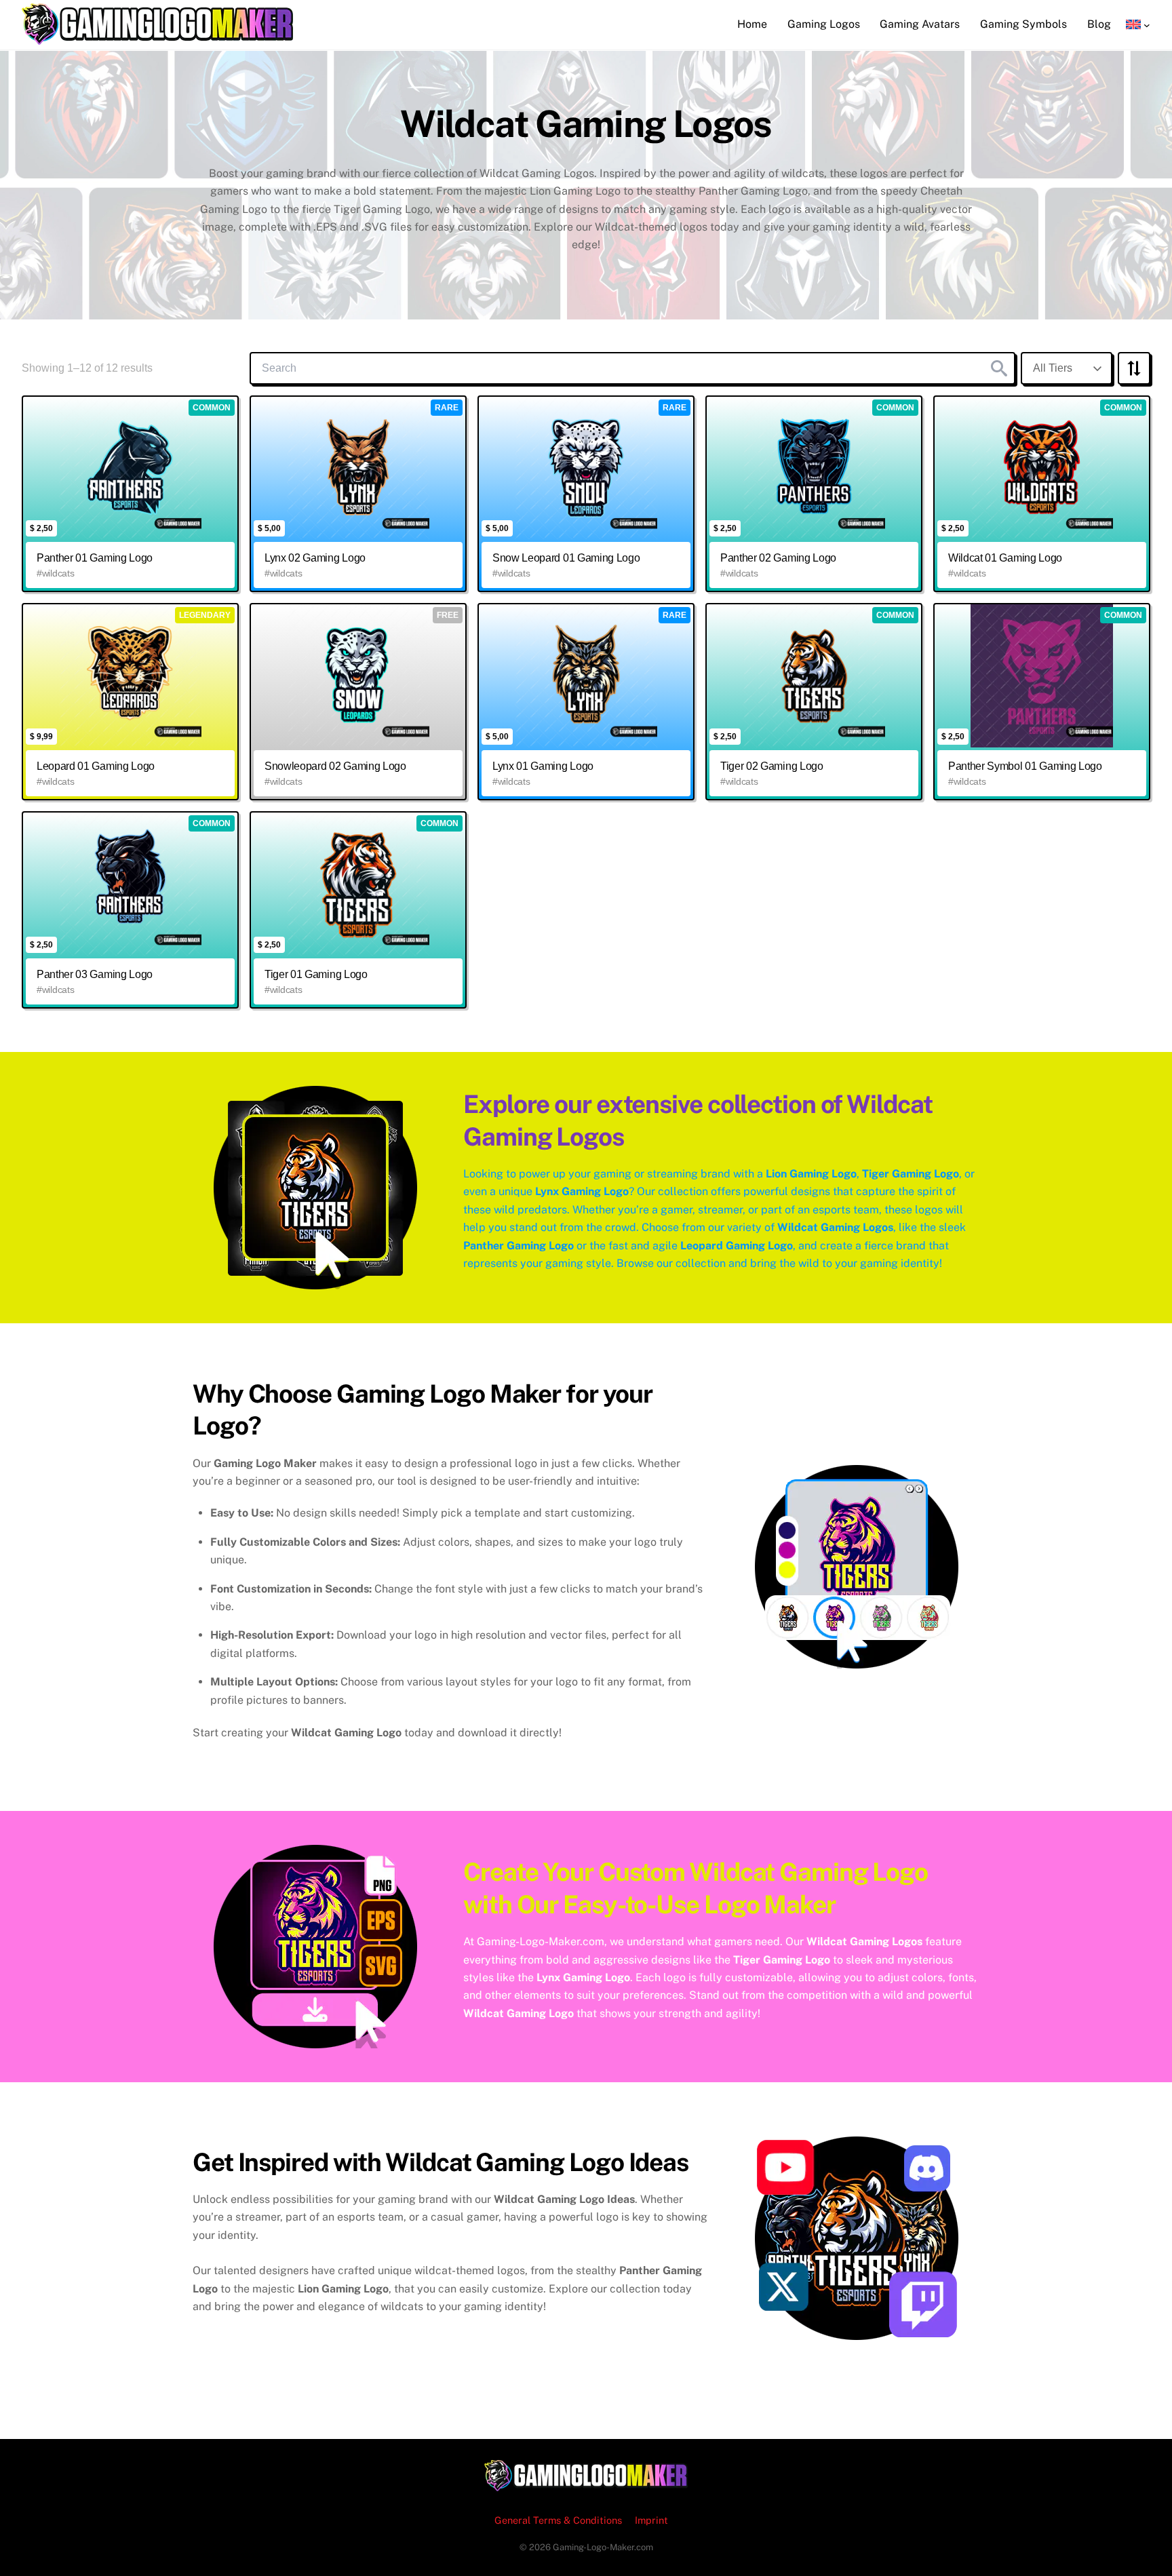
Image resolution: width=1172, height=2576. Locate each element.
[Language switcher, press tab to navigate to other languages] (1138, 24)
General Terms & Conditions (558, 2520)
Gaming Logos (824, 24)
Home (752, 24)
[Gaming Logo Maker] (157, 38)
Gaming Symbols (1023, 24)
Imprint (651, 2520)
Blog (1099, 24)
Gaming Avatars (920, 24)
